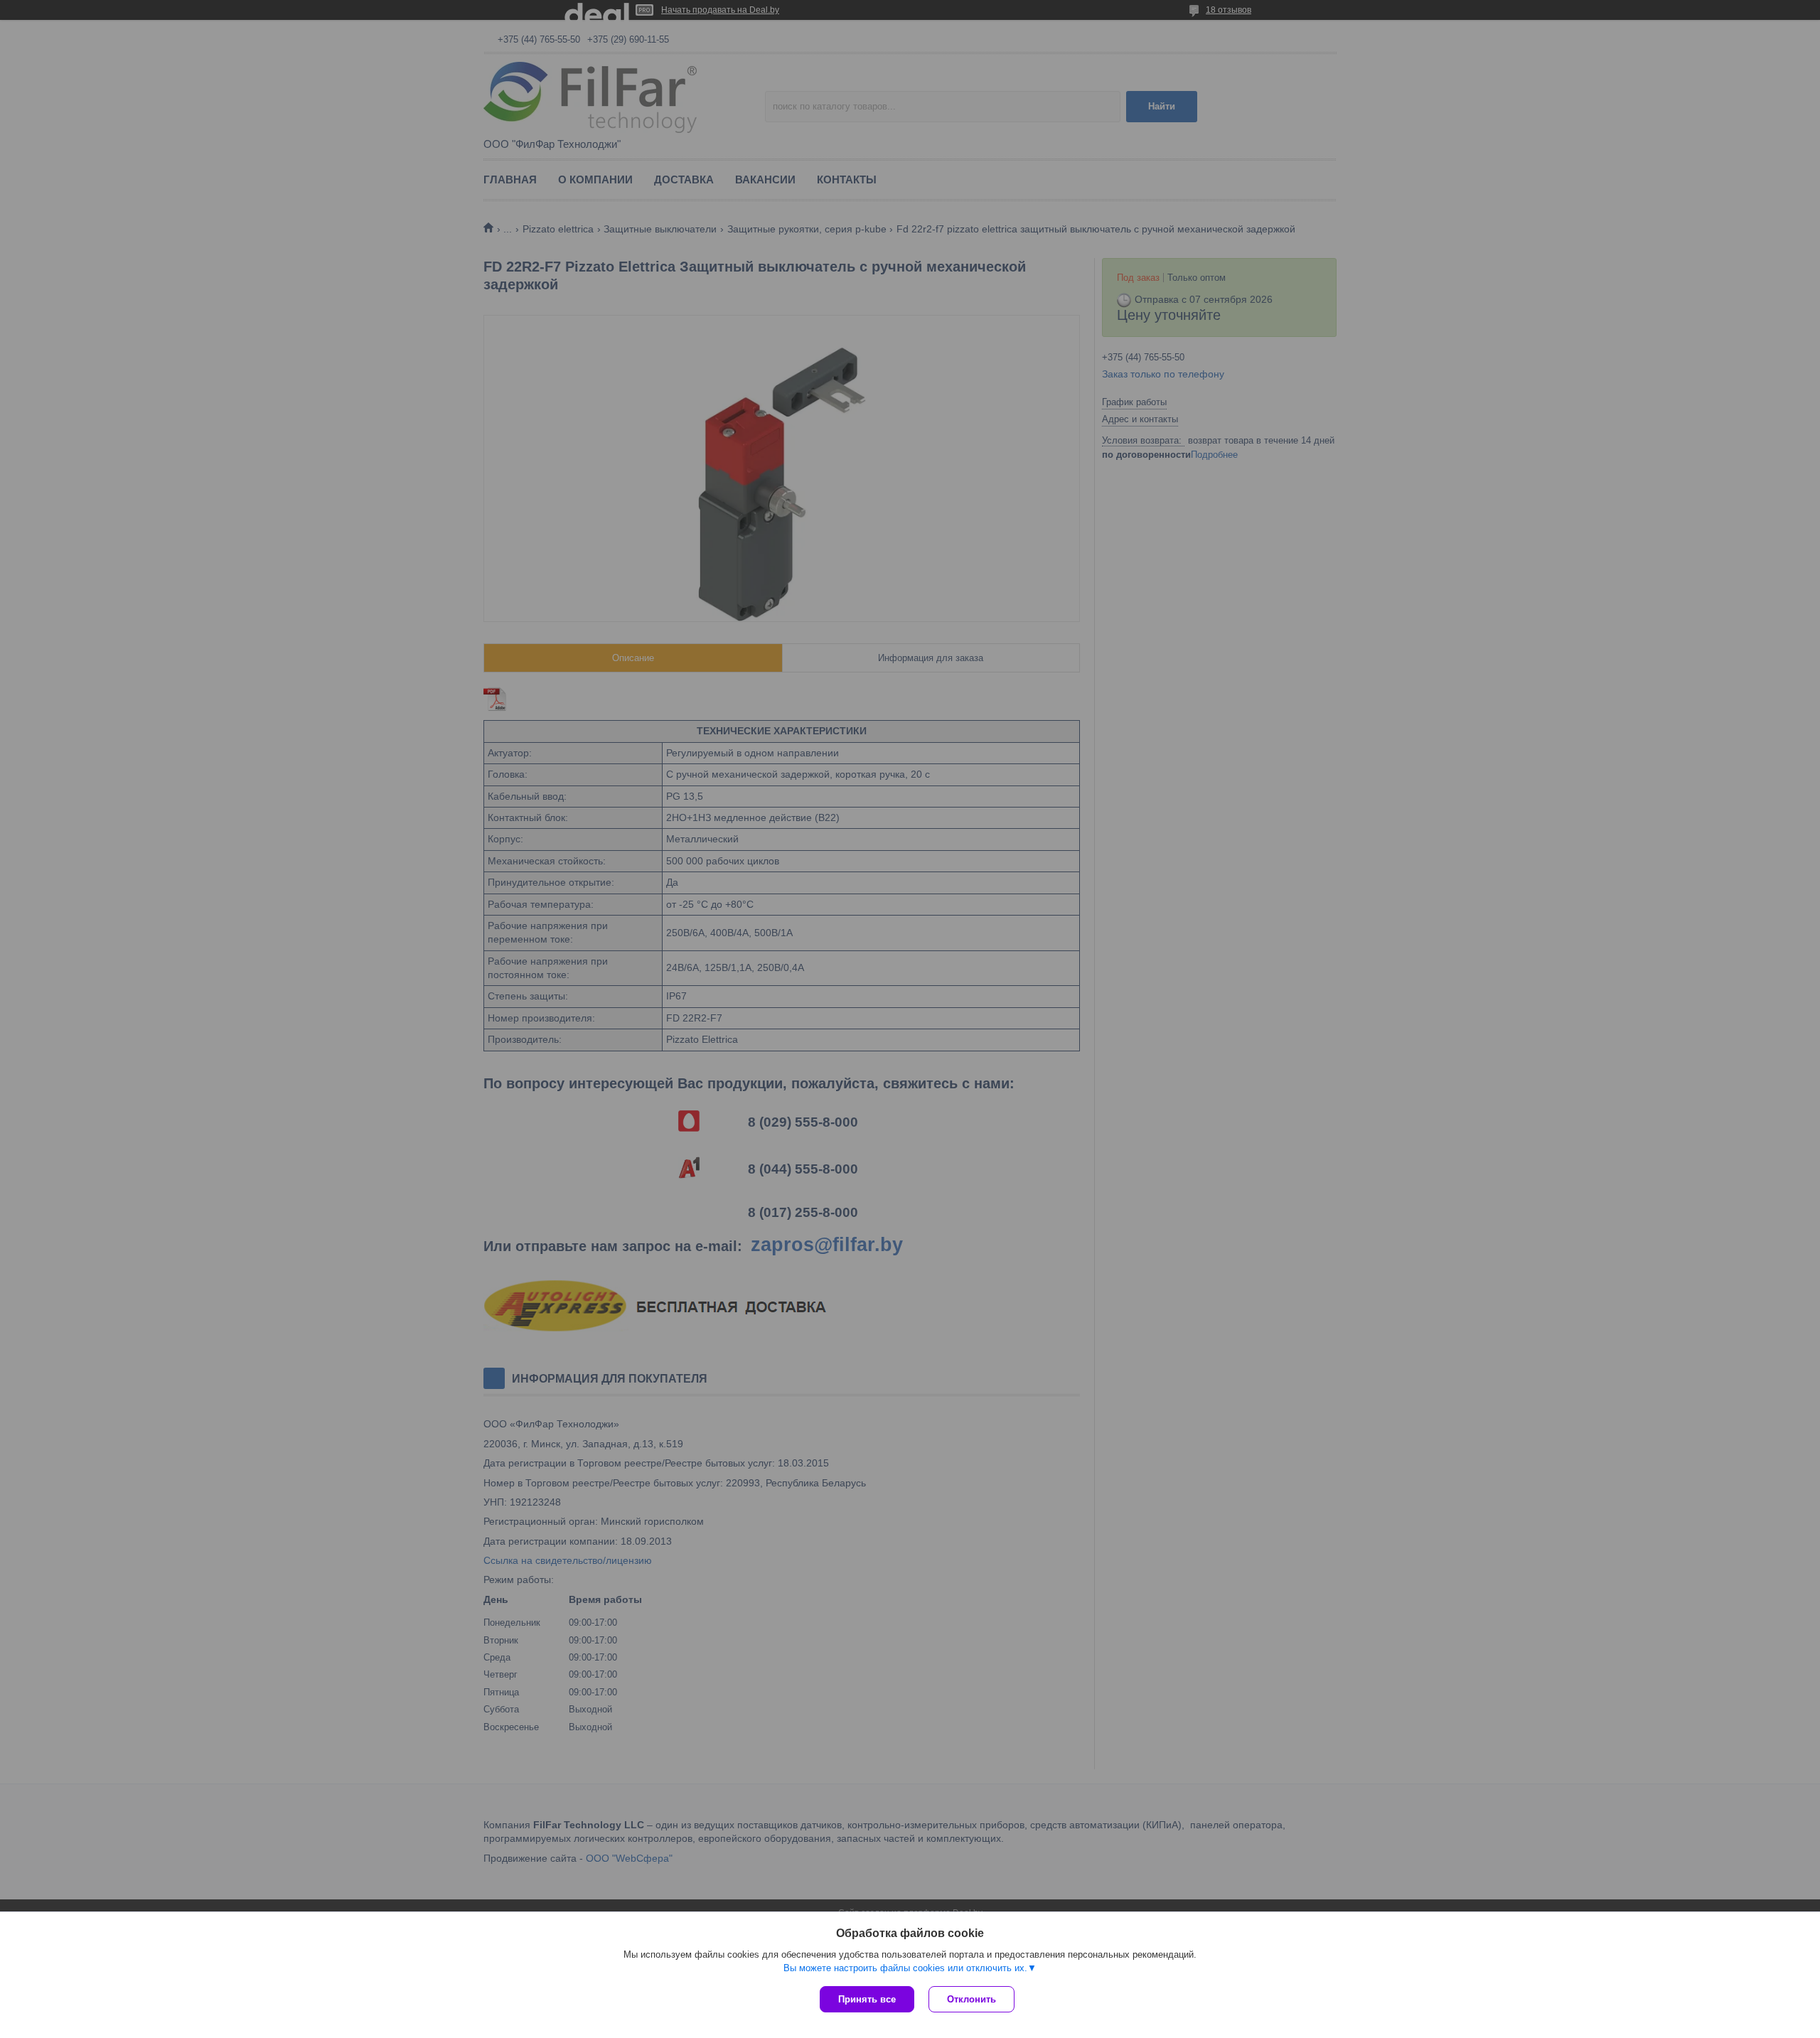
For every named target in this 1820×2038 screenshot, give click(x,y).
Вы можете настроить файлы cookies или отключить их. (905, 1968)
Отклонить (971, 1999)
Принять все (867, 1999)
